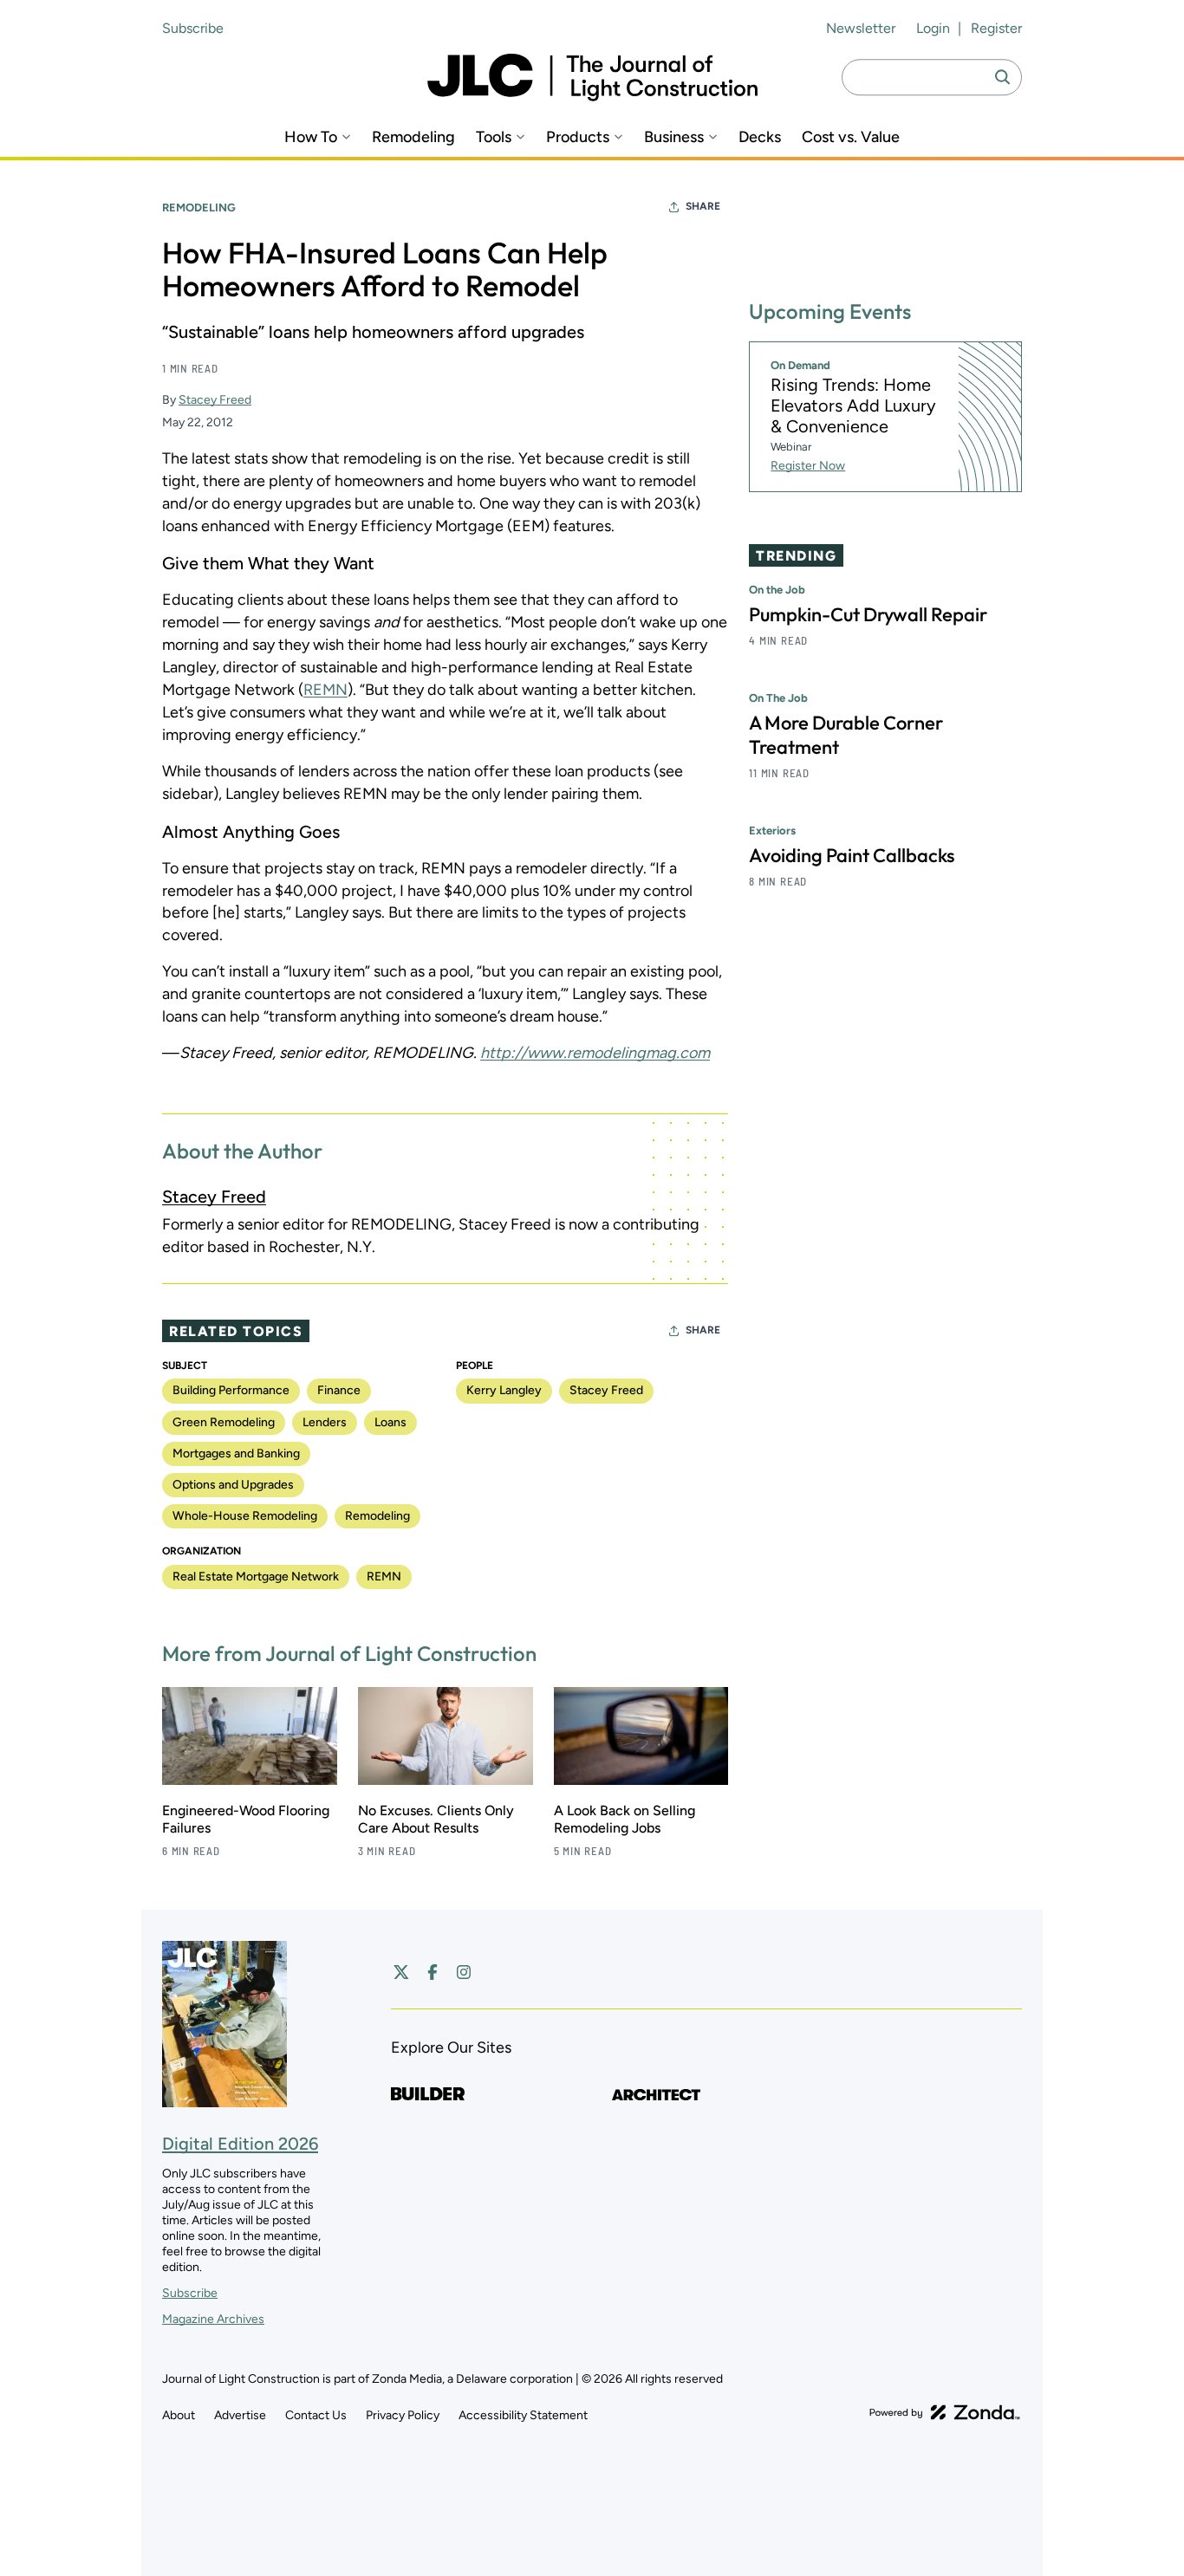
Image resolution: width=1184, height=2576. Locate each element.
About (179, 2415)
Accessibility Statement (523, 2415)
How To (311, 137)
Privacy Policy (403, 2415)
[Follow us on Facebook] (433, 1972)
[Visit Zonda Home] (945, 2412)
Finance (339, 1390)
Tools (494, 137)
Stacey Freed (215, 400)
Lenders (325, 1422)
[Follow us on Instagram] (464, 1972)
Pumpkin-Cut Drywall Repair (868, 614)
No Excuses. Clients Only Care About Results (436, 1819)
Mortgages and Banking (236, 1453)
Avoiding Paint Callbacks (852, 855)
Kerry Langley (504, 1390)
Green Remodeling (224, 1422)
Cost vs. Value (851, 137)
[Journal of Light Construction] (592, 78)
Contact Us (316, 2415)
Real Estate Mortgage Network (256, 1577)
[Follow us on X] (401, 1972)
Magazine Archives (213, 2319)
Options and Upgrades (233, 1485)
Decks (760, 137)
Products (578, 137)
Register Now (808, 466)
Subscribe (193, 28)
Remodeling (413, 137)
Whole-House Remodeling (245, 1516)
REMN (325, 690)
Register (996, 28)
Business (674, 137)
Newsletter (861, 28)
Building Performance (231, 1390)
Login (933, 28)
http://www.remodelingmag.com (595, 1053)
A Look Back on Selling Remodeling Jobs (625, 1819)
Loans (390, 1422)
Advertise (240, 2415)
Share (703, 206)
